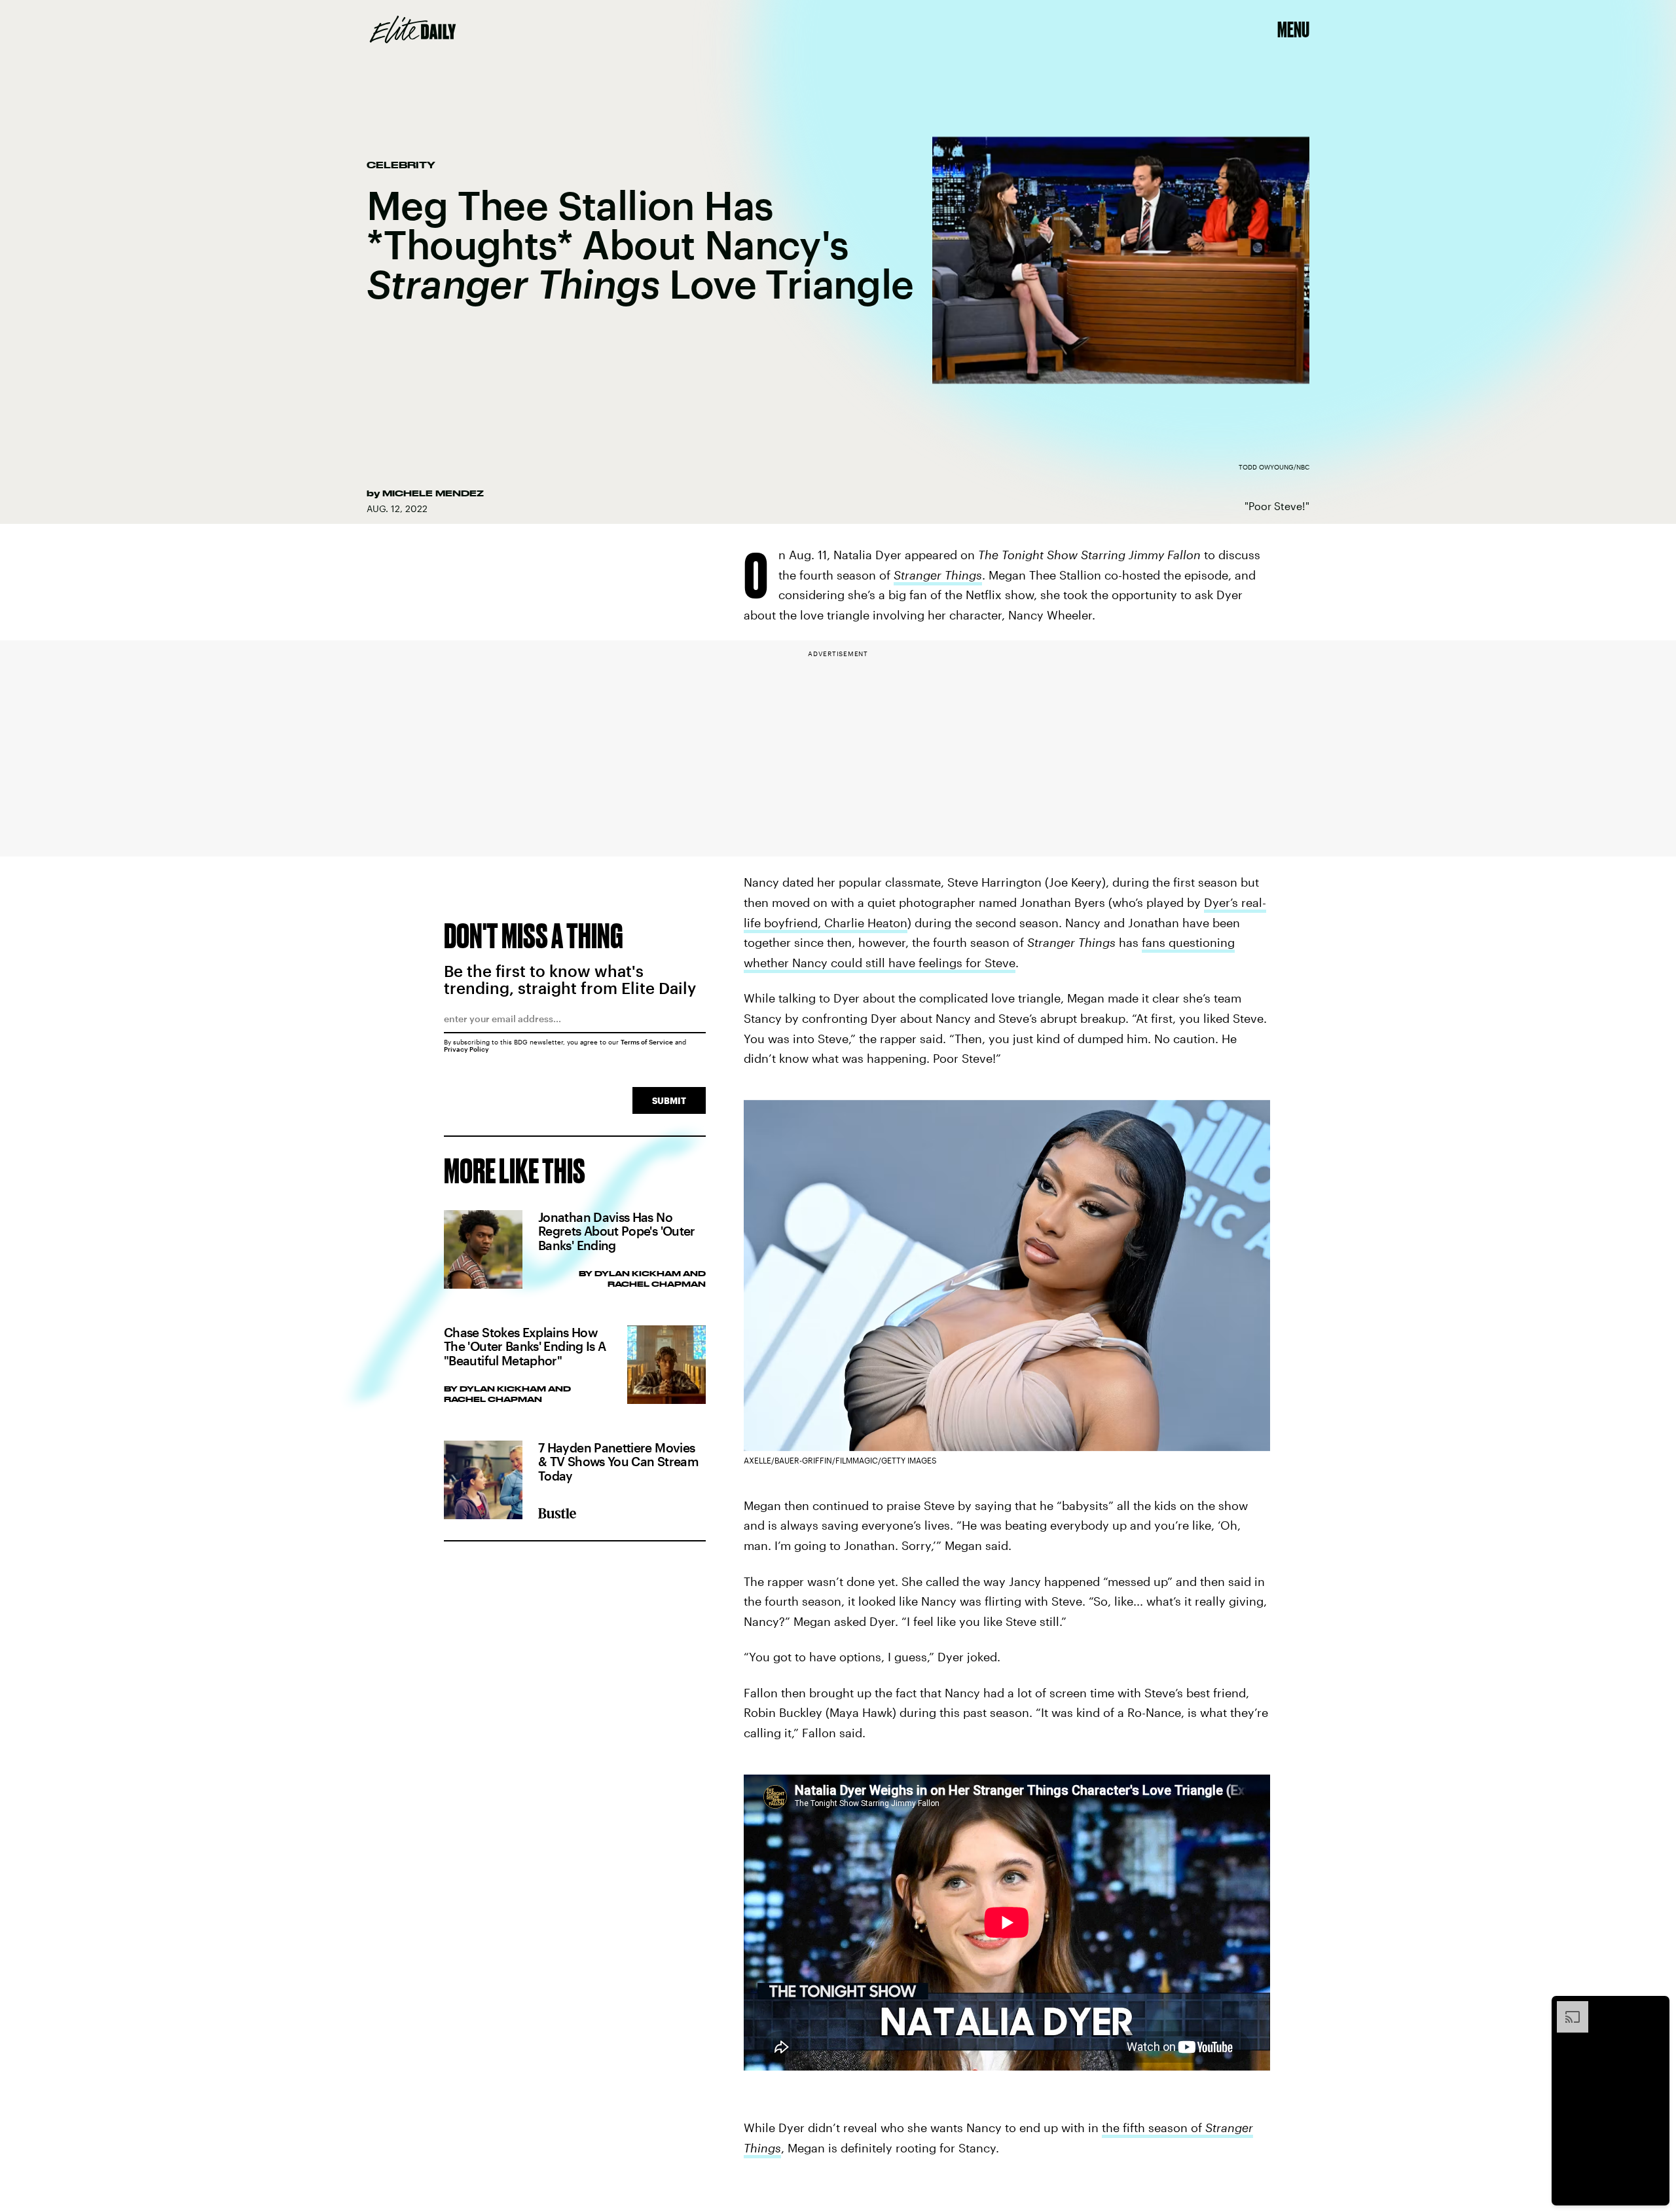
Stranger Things (938, 575)
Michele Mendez (433, 493)
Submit (669, 1100)
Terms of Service (647, 1042)
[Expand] (1566, 2008)
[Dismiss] (1655, 2008)
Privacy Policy (466, 1049)
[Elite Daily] (413, 29)
